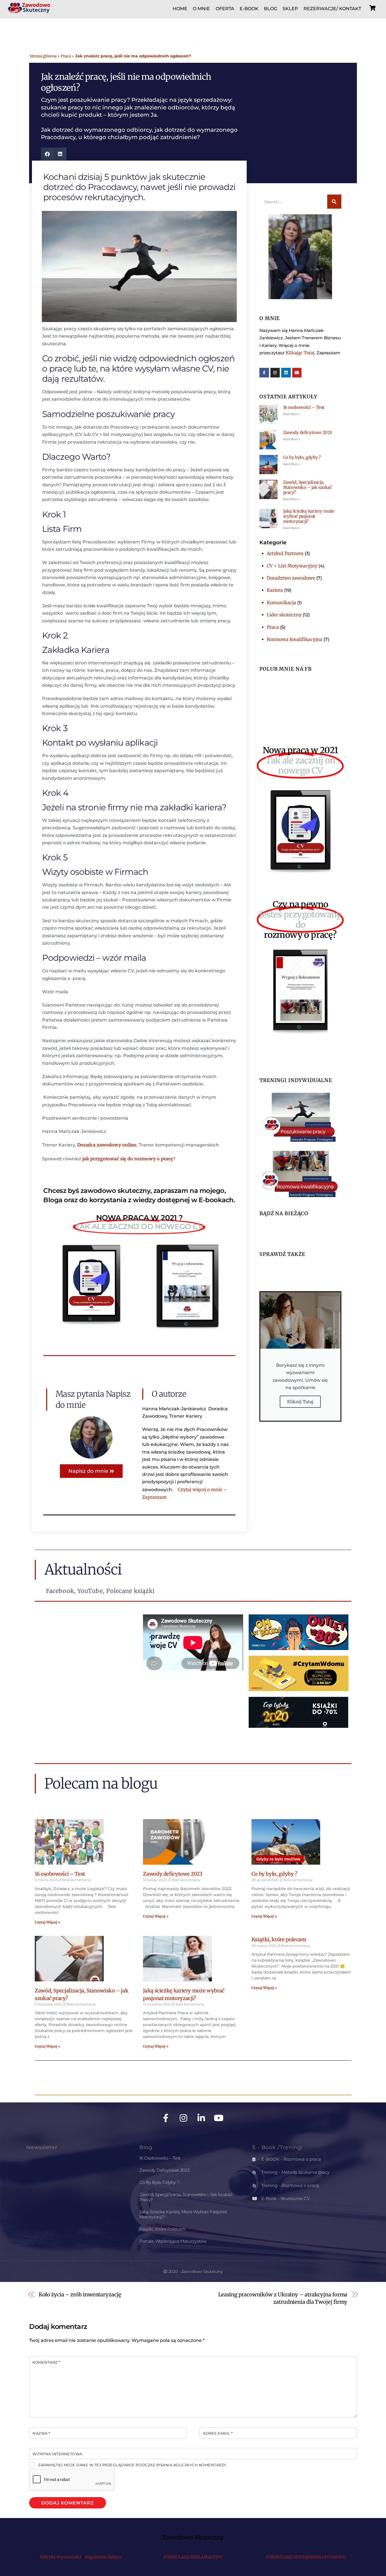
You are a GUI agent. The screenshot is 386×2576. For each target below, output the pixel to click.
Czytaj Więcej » (47, 1922)
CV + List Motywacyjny (292, 566)
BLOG (271, 9)
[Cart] (372, 8)
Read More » (292, 414)
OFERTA (225, 9)
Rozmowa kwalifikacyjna (295, 639)
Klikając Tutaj (300, 353)
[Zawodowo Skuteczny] (29, 10)
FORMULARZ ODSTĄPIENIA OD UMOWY (306, 2557)
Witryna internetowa (57, 2454)
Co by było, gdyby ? (302, 457)
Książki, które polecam (279, 1939)
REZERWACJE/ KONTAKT (332, 9)
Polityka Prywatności (60, 2557)
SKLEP (290, 9)
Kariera (275, 590)
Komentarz (46, 2362)
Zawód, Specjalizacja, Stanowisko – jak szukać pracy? (308, 487)
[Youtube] (297, 373)
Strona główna (43, 56)
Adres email (218, 2433)
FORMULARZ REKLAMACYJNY (193, 2557)
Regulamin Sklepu (103, 2557)
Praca (66, 56)
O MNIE (201, 9)
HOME (180, 9)
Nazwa (41, 2433)
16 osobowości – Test (304, 407)
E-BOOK (249, 9)
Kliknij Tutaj (300, 1402)
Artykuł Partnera (285, 553)
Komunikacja (281, 603)
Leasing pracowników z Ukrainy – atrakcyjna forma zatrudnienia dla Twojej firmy (283, 2298)
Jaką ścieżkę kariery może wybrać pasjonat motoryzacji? (309, 516)
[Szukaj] (334, 202)
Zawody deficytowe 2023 (308, 432)
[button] (47, 154)
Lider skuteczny (284, 615)
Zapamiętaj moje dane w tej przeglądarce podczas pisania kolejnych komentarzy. (133, 2465)
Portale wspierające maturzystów (173, 2241)
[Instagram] (275, 373)
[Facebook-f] (264, 373)
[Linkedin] (286, 373)
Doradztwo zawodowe (291, 578)
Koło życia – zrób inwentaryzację (80, 2295)
